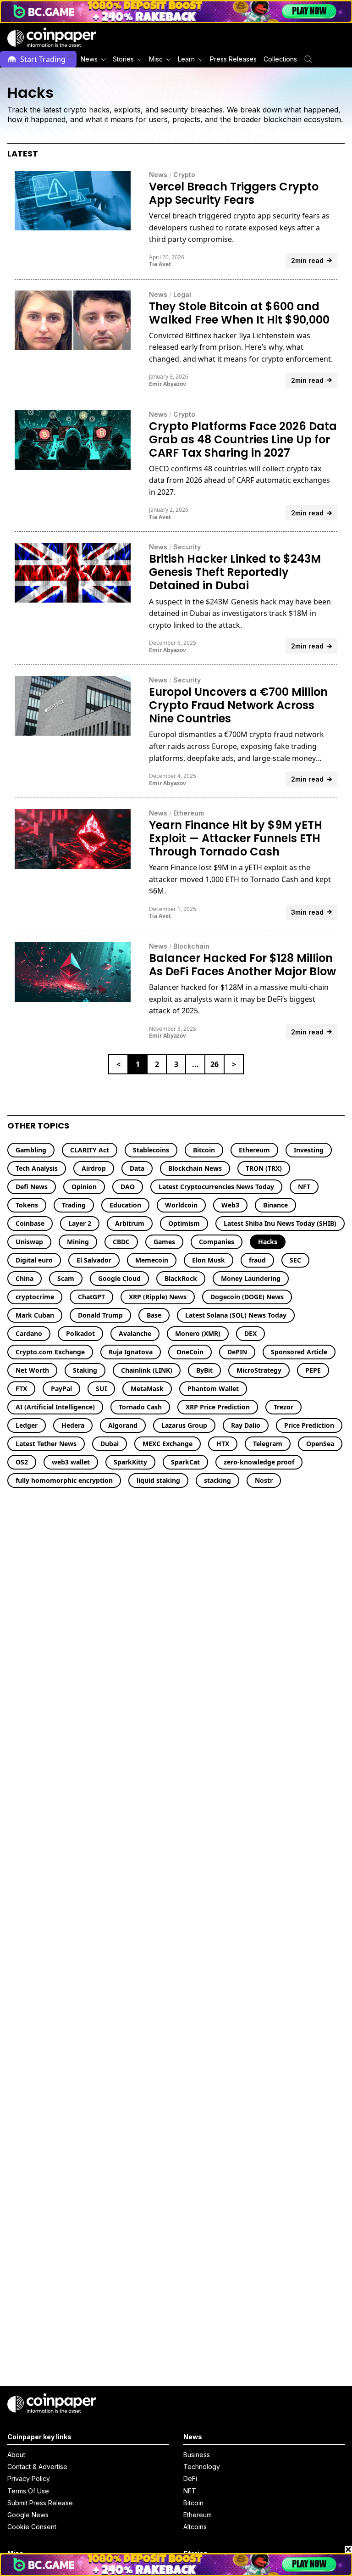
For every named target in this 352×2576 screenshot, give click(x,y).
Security (187, 547)
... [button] (195, 1064)
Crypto (184, 175)
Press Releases (233, 59)
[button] (233, 59)
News (158, 175)
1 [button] (138, 1064)
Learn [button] (186, 59)
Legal (182, 294)
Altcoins (195, 2527)
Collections (280, 59)
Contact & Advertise (37, 2467)
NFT (190, 2491)
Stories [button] (123, 59)
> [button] (234, 1064)
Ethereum (189, 813)
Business (197, 2455)
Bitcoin (193, 2503)
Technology (202, 2467)
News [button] (89, 59)
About (16, 2455)
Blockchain (191, 946)
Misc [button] (156, 59)
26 (214, 1064)
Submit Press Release (40, 2503)
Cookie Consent (32, 2527)
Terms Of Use (28, 2491)
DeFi (190, 2478)
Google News (28, 2515)
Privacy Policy (29, 2478)
